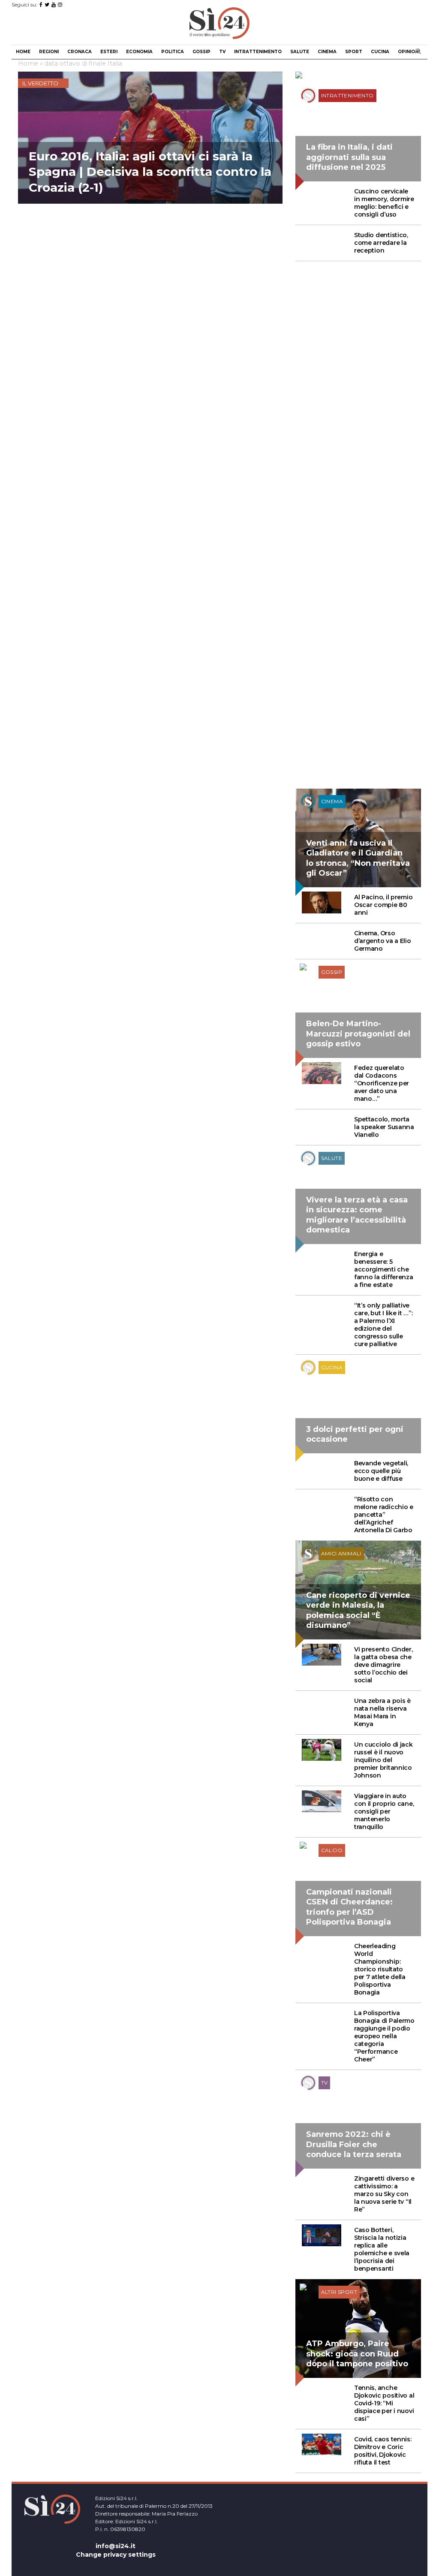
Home (23, 52)
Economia (139, 52)
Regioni (49, 52)
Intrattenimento (258, 52)
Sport (354, 52)
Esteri (109, 52)
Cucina (380, 52)
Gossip (201, 52)
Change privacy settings (116, 2555)
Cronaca (80, 52)
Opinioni (409, 52)
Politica (173, 52)
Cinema (327, 52)
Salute (300, 52)
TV (222, 52)
